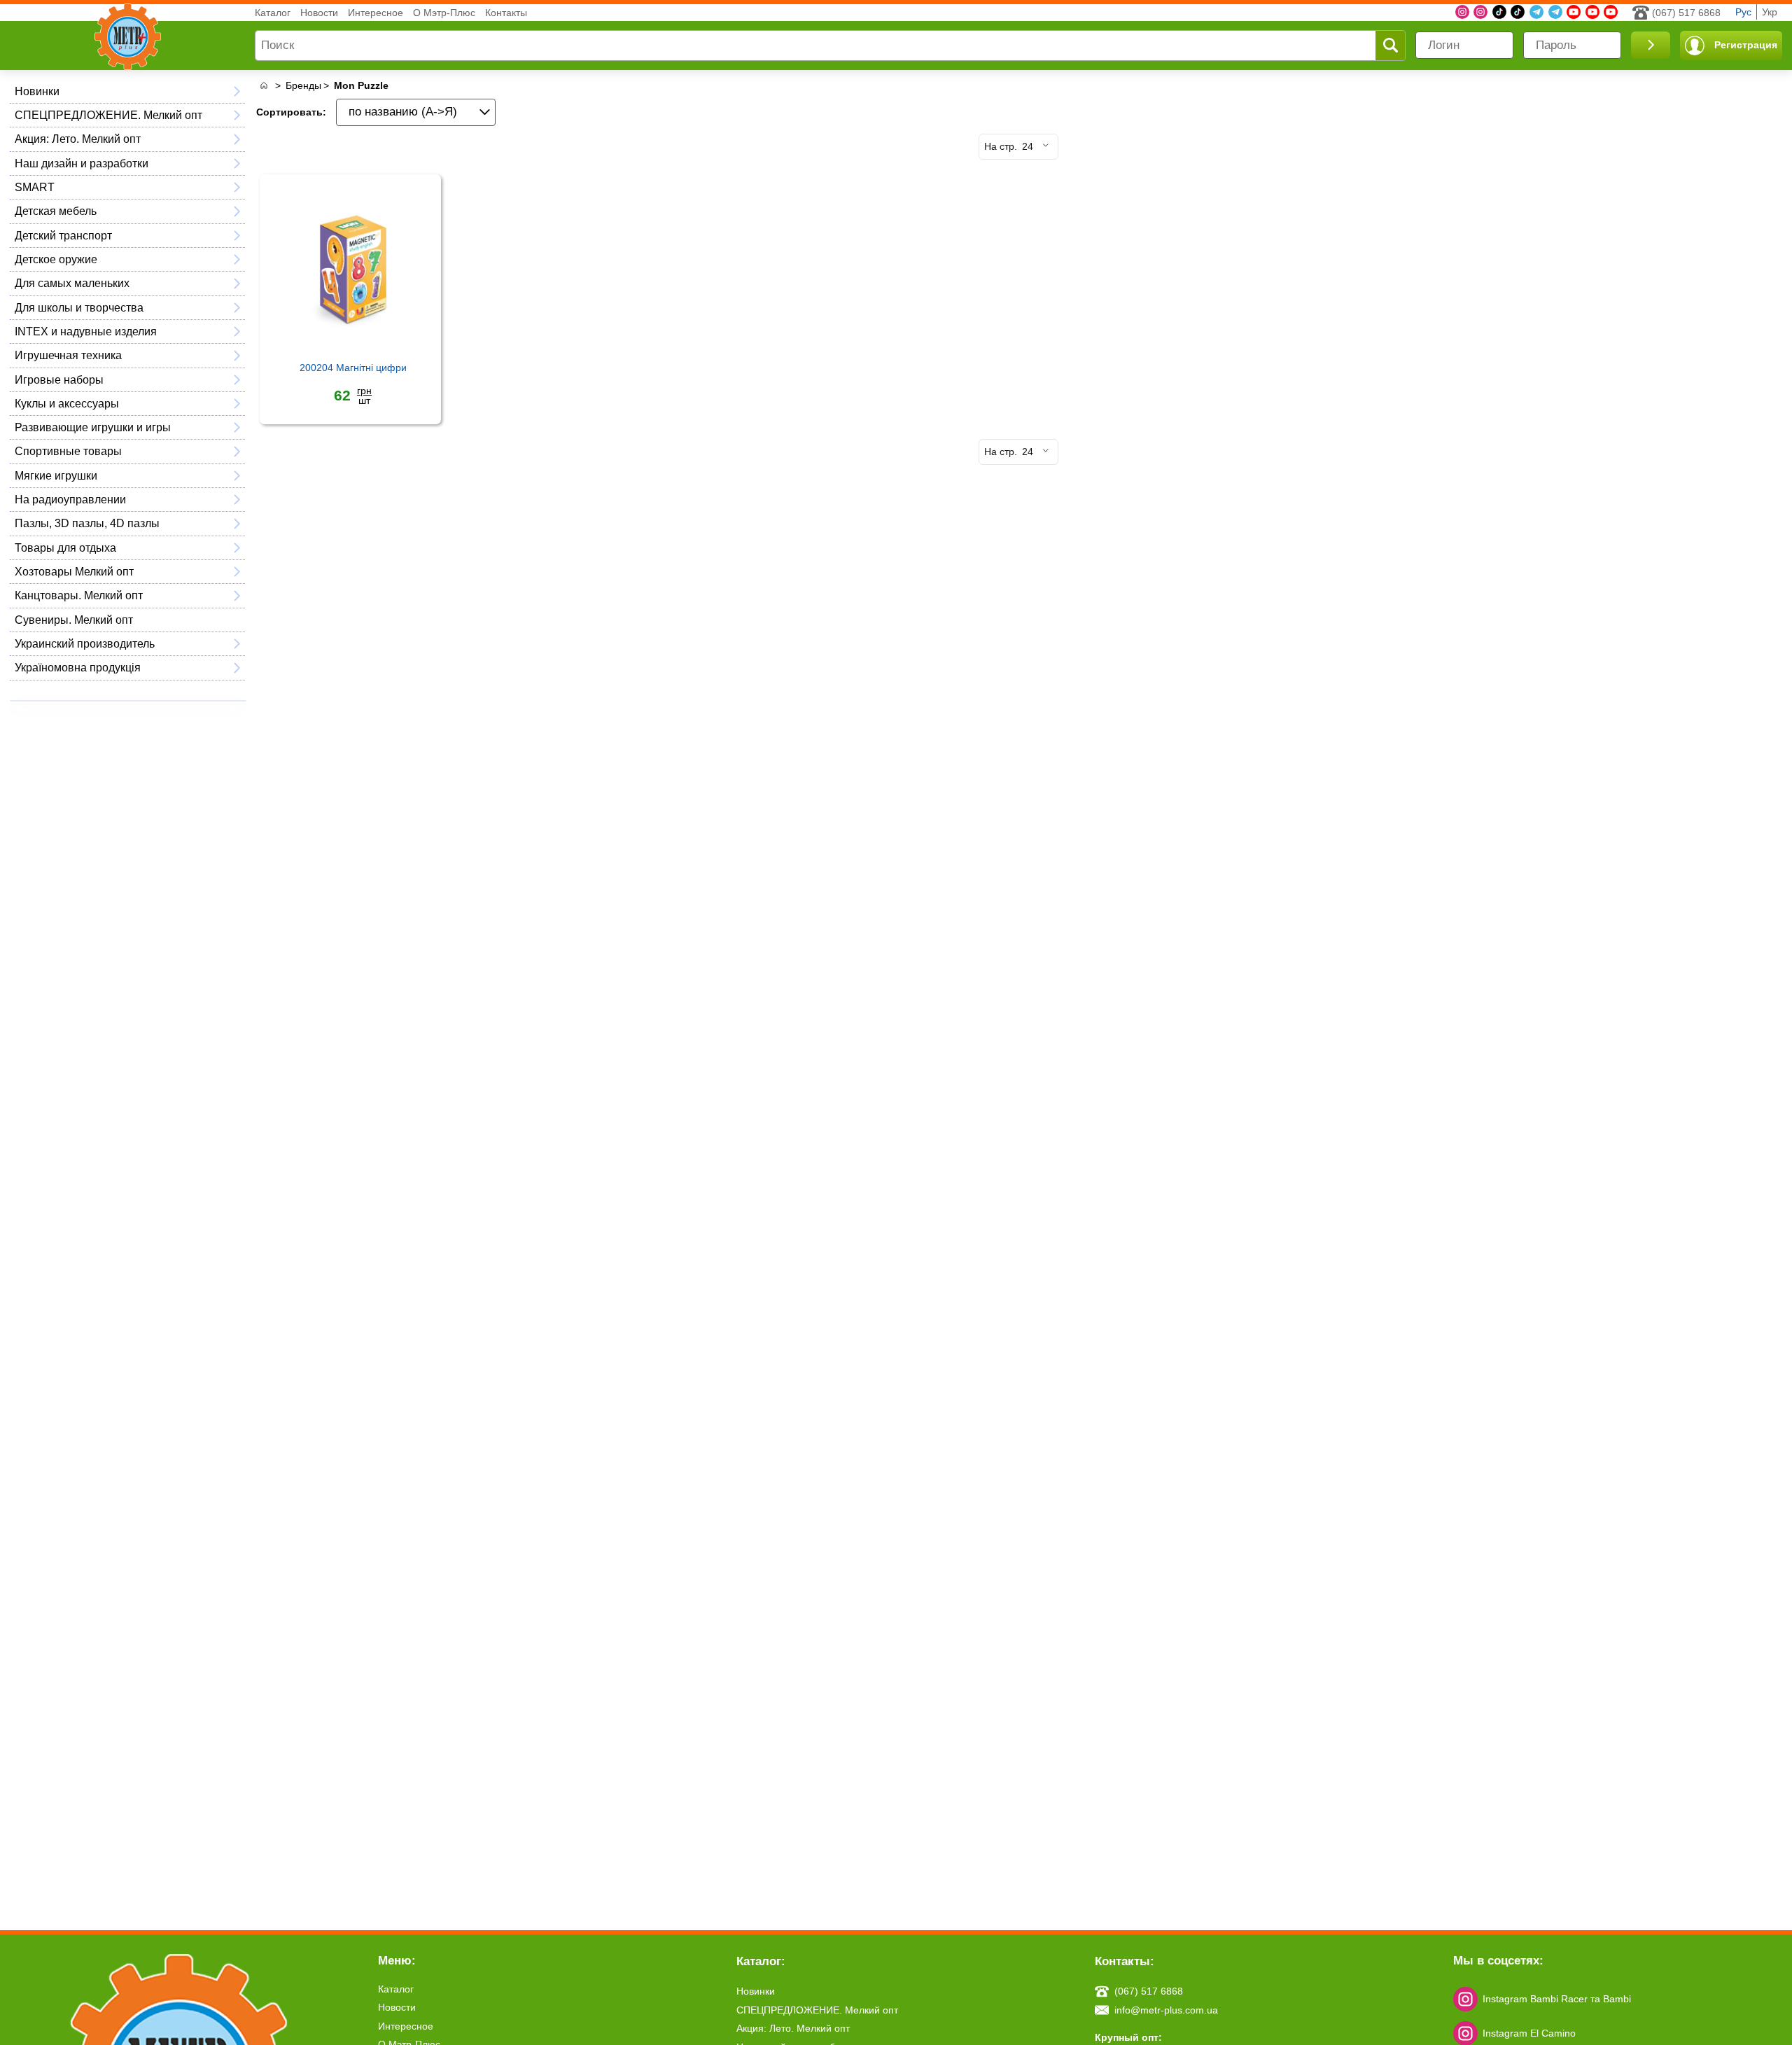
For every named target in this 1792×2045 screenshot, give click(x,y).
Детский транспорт (63, 235)
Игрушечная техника (68, 355)
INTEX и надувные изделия (86, 331)
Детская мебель (56, 211)
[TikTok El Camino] (1499, 12)
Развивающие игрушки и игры (93, 427)
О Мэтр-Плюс (444, 13)
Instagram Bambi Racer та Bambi (1557, 1999)
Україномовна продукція (78, 667)
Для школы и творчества (79, 307)
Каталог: (761, 1961)
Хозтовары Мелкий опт (74, 571)
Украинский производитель (85, 643)
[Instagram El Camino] (1480, 12)
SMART (35, 187)
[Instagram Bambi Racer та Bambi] (1462, 12)
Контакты (506, 13)
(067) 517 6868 (1686, 13)
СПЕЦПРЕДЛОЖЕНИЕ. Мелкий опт (108, 115)
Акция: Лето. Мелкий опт (78, 139)
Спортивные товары (68, 451)
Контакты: (1125, 1961)
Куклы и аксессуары (67, 403)
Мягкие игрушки (56, 475)
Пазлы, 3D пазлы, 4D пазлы (87, 523)
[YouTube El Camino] (1611, 12)
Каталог (273, 13)
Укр (1770, 12)
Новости (319, 13)
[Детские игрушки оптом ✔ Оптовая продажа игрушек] (264, 86)
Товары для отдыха (65, 547)
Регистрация (1746, 45)
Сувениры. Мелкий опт (74, 620)
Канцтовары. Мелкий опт (79, 595)
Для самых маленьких (72, 283)
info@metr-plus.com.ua (1166, 2010)
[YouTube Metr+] (1574, 12)
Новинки (37, 91)
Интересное (376, 13)
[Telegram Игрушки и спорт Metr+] (1536, 12)
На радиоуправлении (70, 499)
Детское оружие (56, 259)
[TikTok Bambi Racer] (1518, 12)
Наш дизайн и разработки (82, 163)
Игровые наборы (59, 379)
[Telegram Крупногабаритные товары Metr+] (1555, 12)
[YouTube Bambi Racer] (1592, 12)
